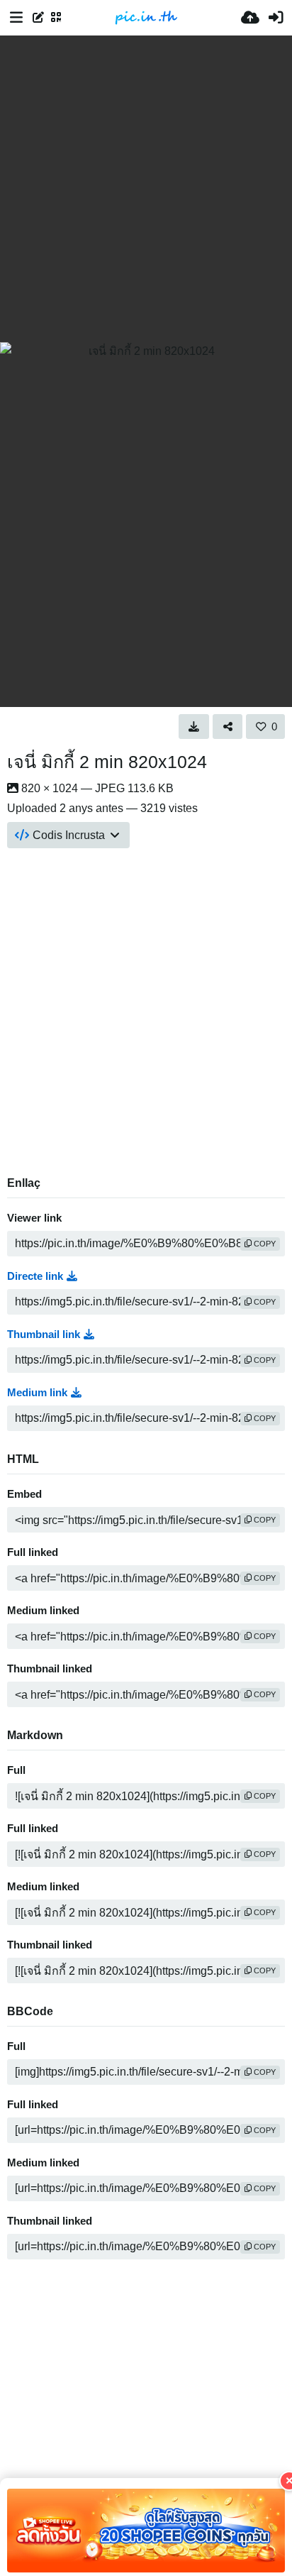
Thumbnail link (44, 1334)
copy (264, 1244)
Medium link (37, 1393)
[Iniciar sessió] (276, 18)
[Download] (194, 726)
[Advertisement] (146, 189)
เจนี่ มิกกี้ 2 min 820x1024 (107, 762)
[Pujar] (250, 18)
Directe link (35, 1276)
